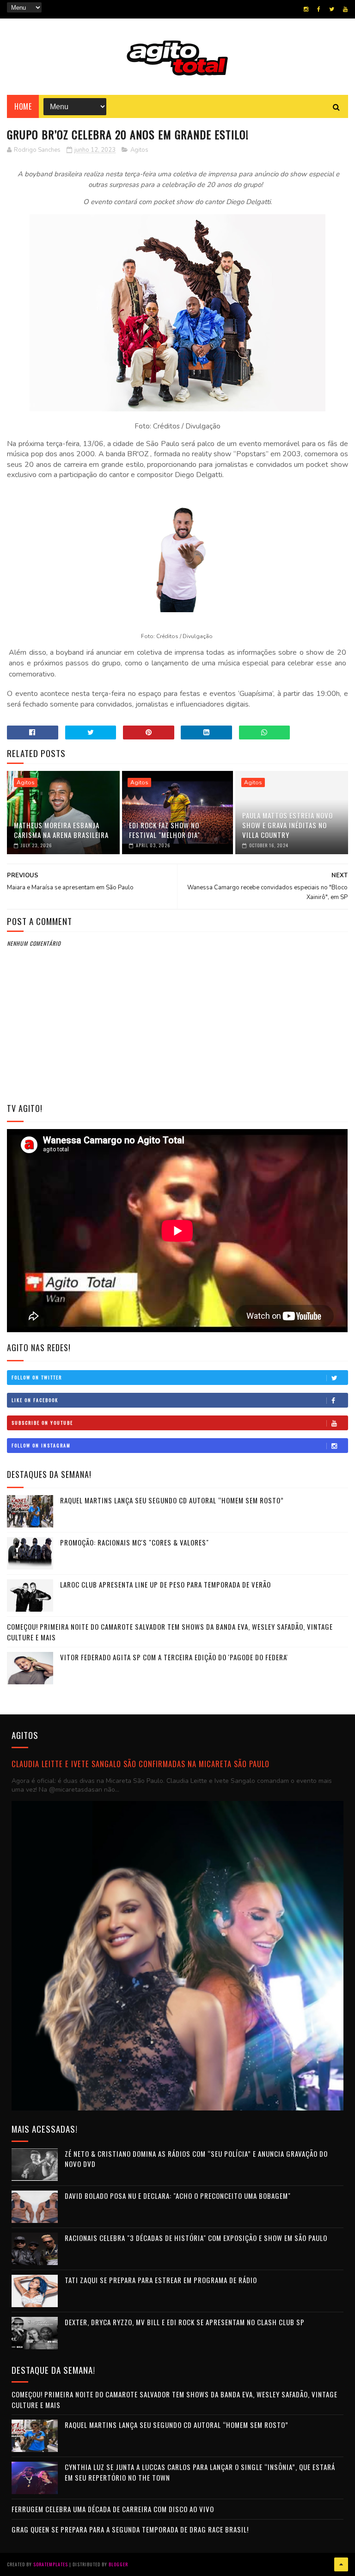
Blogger (118, 2564)
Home (23, 106)
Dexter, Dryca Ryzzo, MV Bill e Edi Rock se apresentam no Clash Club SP (185, 2322)
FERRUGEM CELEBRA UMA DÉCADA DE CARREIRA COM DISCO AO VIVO (113, 2509)
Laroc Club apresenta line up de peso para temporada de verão (165, 1584)
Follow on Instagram (41, 1445)
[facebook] (319, 9)
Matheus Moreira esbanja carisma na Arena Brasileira (61, 830)
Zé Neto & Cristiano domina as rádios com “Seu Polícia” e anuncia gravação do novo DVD (196, 2159)
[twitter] (332, 9)
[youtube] (345, 9)
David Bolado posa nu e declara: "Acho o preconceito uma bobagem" (178, 2196)
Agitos (139, 150)
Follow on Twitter (37, 1377)
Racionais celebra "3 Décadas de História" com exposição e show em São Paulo (196, 2238)
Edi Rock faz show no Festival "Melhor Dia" (165, 830)
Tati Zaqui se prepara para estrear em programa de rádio (161, 2280)
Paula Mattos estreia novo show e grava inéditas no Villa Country (288, 825)
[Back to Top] (341, 2564)
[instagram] (306, 9)
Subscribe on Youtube (42, 1423)
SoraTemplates (51, 2564)
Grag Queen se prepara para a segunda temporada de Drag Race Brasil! (130, 2529)
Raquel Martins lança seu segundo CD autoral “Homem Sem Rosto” (172, 1500)
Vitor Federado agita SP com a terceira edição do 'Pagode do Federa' (174, 1657)
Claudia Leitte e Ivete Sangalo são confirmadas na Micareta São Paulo (141, 1764)
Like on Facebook (35, 1400)
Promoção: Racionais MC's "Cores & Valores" (135, 1542)
